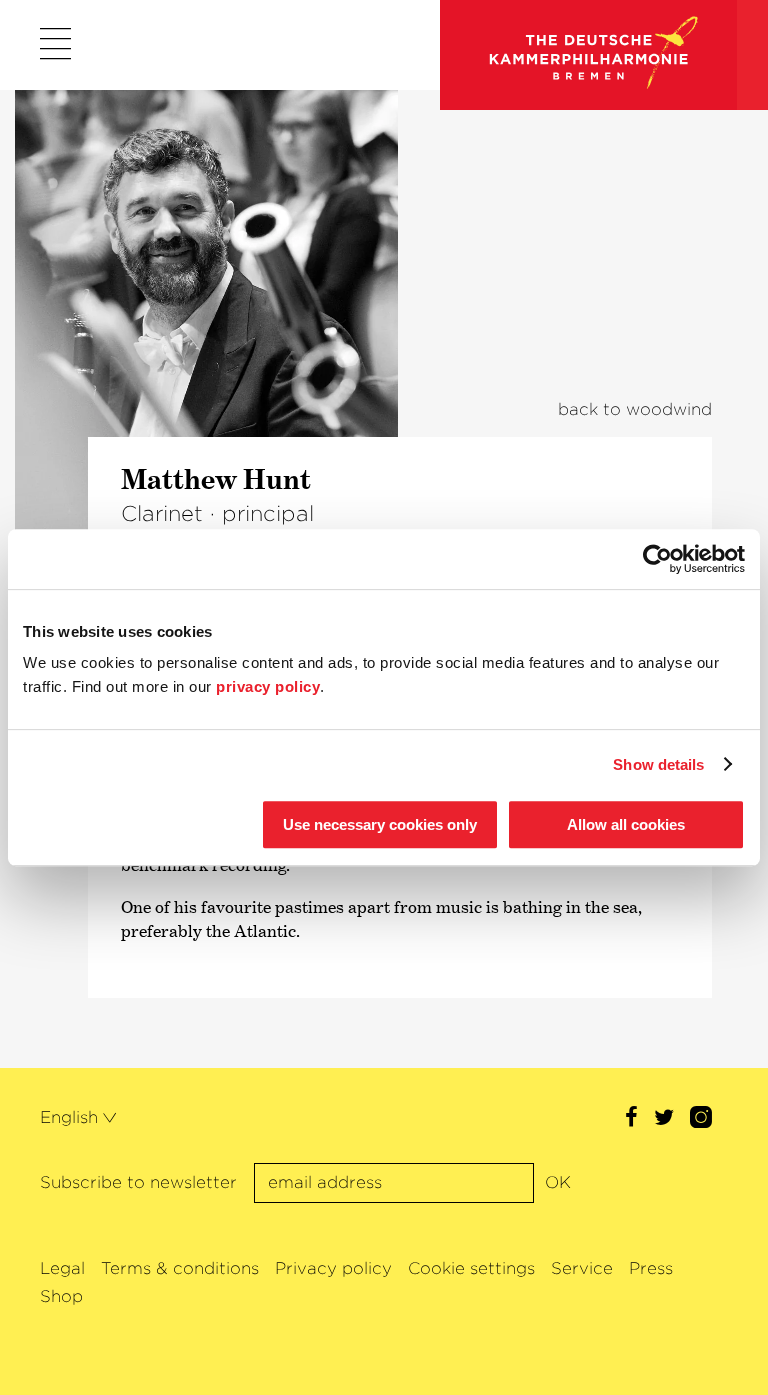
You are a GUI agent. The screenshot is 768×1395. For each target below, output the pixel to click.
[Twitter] (664, 1119)
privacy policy (268, 686)
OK (558, 1182)
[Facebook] (631, 1119)
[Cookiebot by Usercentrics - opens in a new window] (657, 559)
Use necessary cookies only (380, 824)
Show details (658, 764)
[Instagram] (701, 1119)
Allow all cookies (626, 824)
